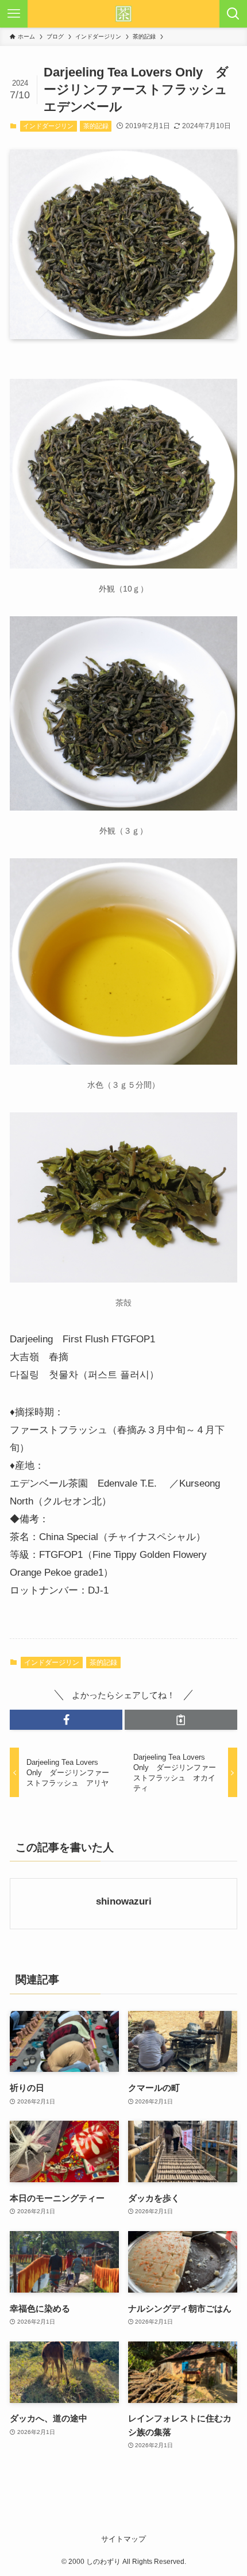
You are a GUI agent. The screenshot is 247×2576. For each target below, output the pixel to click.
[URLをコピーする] (181, 1720)
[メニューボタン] (14, 14)
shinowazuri (124, 1901)
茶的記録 (96, 126)
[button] (66, 1720)
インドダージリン (48, 126)
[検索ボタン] (233, 14)
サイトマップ (123, 2539)
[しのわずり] (123, 14)
